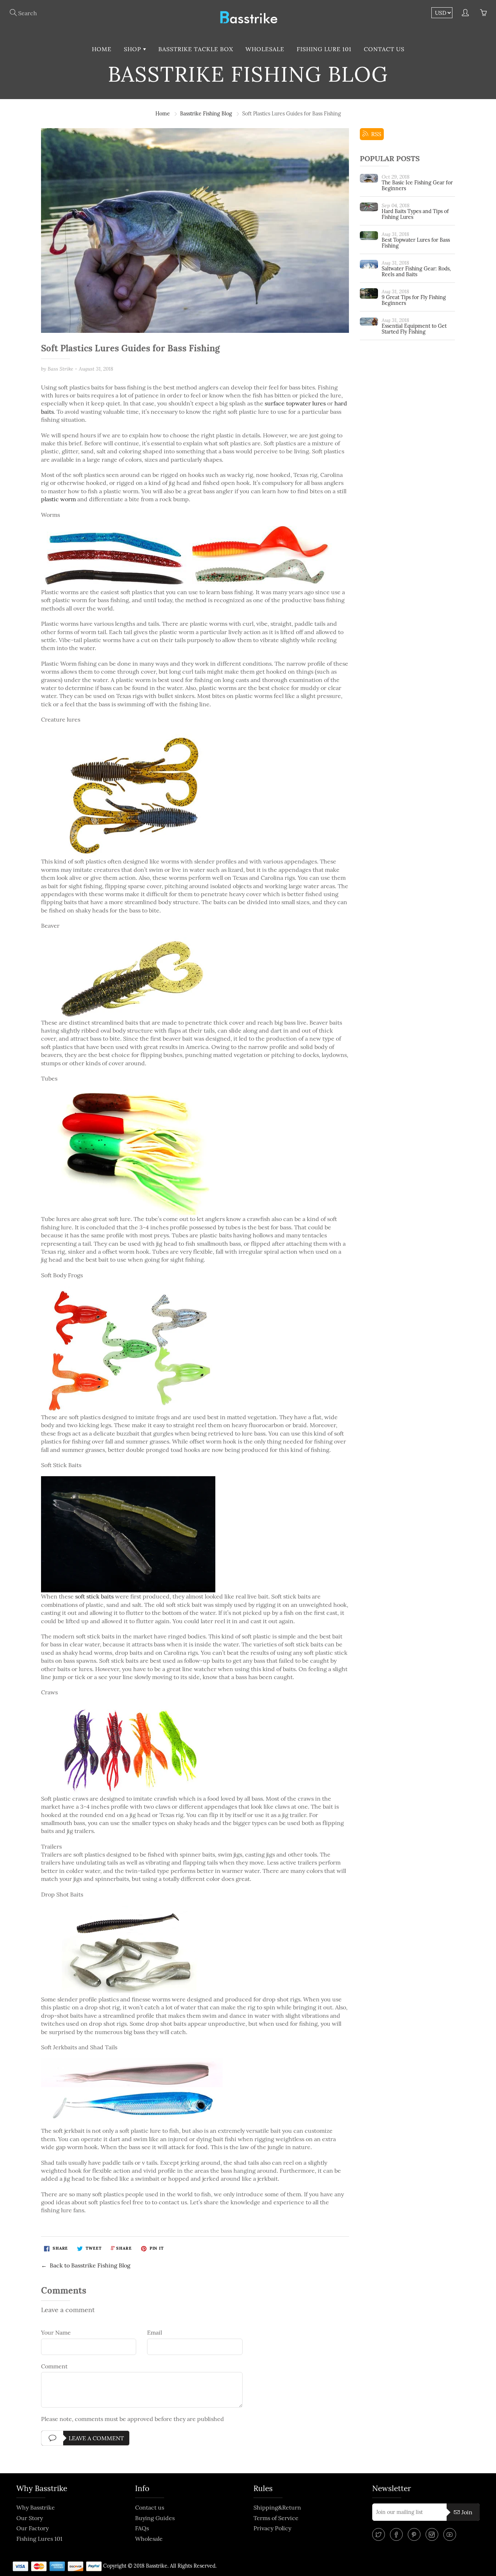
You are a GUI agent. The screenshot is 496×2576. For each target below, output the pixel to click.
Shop (133, 49)
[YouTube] (450, 2534)
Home (102, 49)
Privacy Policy (272, 2528)
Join (467, 2512)
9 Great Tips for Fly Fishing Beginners (414, 300)
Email (155, 2332)
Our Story (30, 2518)
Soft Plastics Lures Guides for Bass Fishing (130, 349)
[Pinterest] (414, 2534)
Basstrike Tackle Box (196, 49)
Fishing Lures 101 (39, 2539)
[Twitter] (379, 2534)
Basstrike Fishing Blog (206, 114)
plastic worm (58, 499)
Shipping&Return (277, 2507)
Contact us (384, 49)
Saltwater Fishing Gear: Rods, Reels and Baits (416, 272)
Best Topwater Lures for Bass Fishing (416, 243)
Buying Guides (155, 2518)
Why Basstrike (36, 2507)
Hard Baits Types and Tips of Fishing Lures (415, 214)
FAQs (142, 2528)
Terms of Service (276, 2518)
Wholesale (265, 49)
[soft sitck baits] (128, 1534)
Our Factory (32, 2528)
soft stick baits (94, 1596)
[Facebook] (396, 2534)
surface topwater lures (295, 403)
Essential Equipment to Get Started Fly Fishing (414, 329)
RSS (375, 134)
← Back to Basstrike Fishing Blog (86, 2265)
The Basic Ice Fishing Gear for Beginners (417, 185)
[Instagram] (432, 2534)
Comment (54, 2366)
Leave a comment (96, 2438)
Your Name (56, 2332)
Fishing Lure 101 (324, 49)
